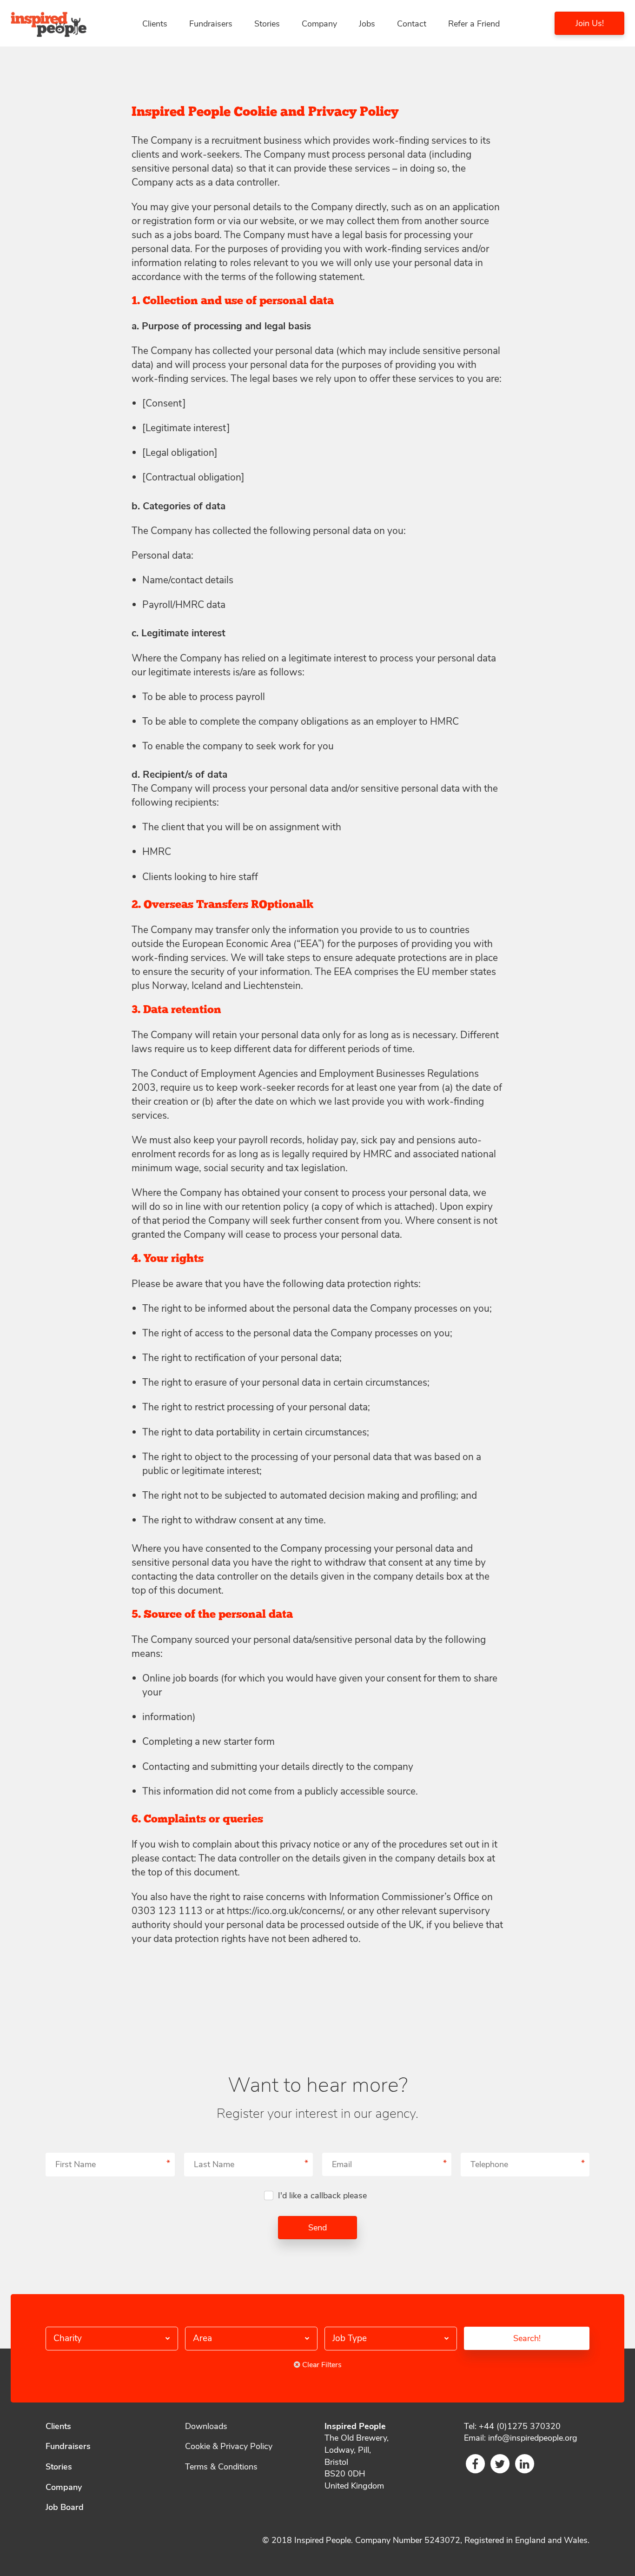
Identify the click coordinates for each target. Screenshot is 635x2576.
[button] (112, 2339)
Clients (155, 24)
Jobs (367, 24)
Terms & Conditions (221, 2467)
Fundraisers (211, 24)
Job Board (65, 2507)
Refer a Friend (474, 24)
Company (319, 24)
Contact (412, 24)
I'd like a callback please (322, 2196)
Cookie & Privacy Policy (229, 2446)
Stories (267, 24)
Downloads (206, 2426)
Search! (527, 2338)
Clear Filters (321, 2365)
